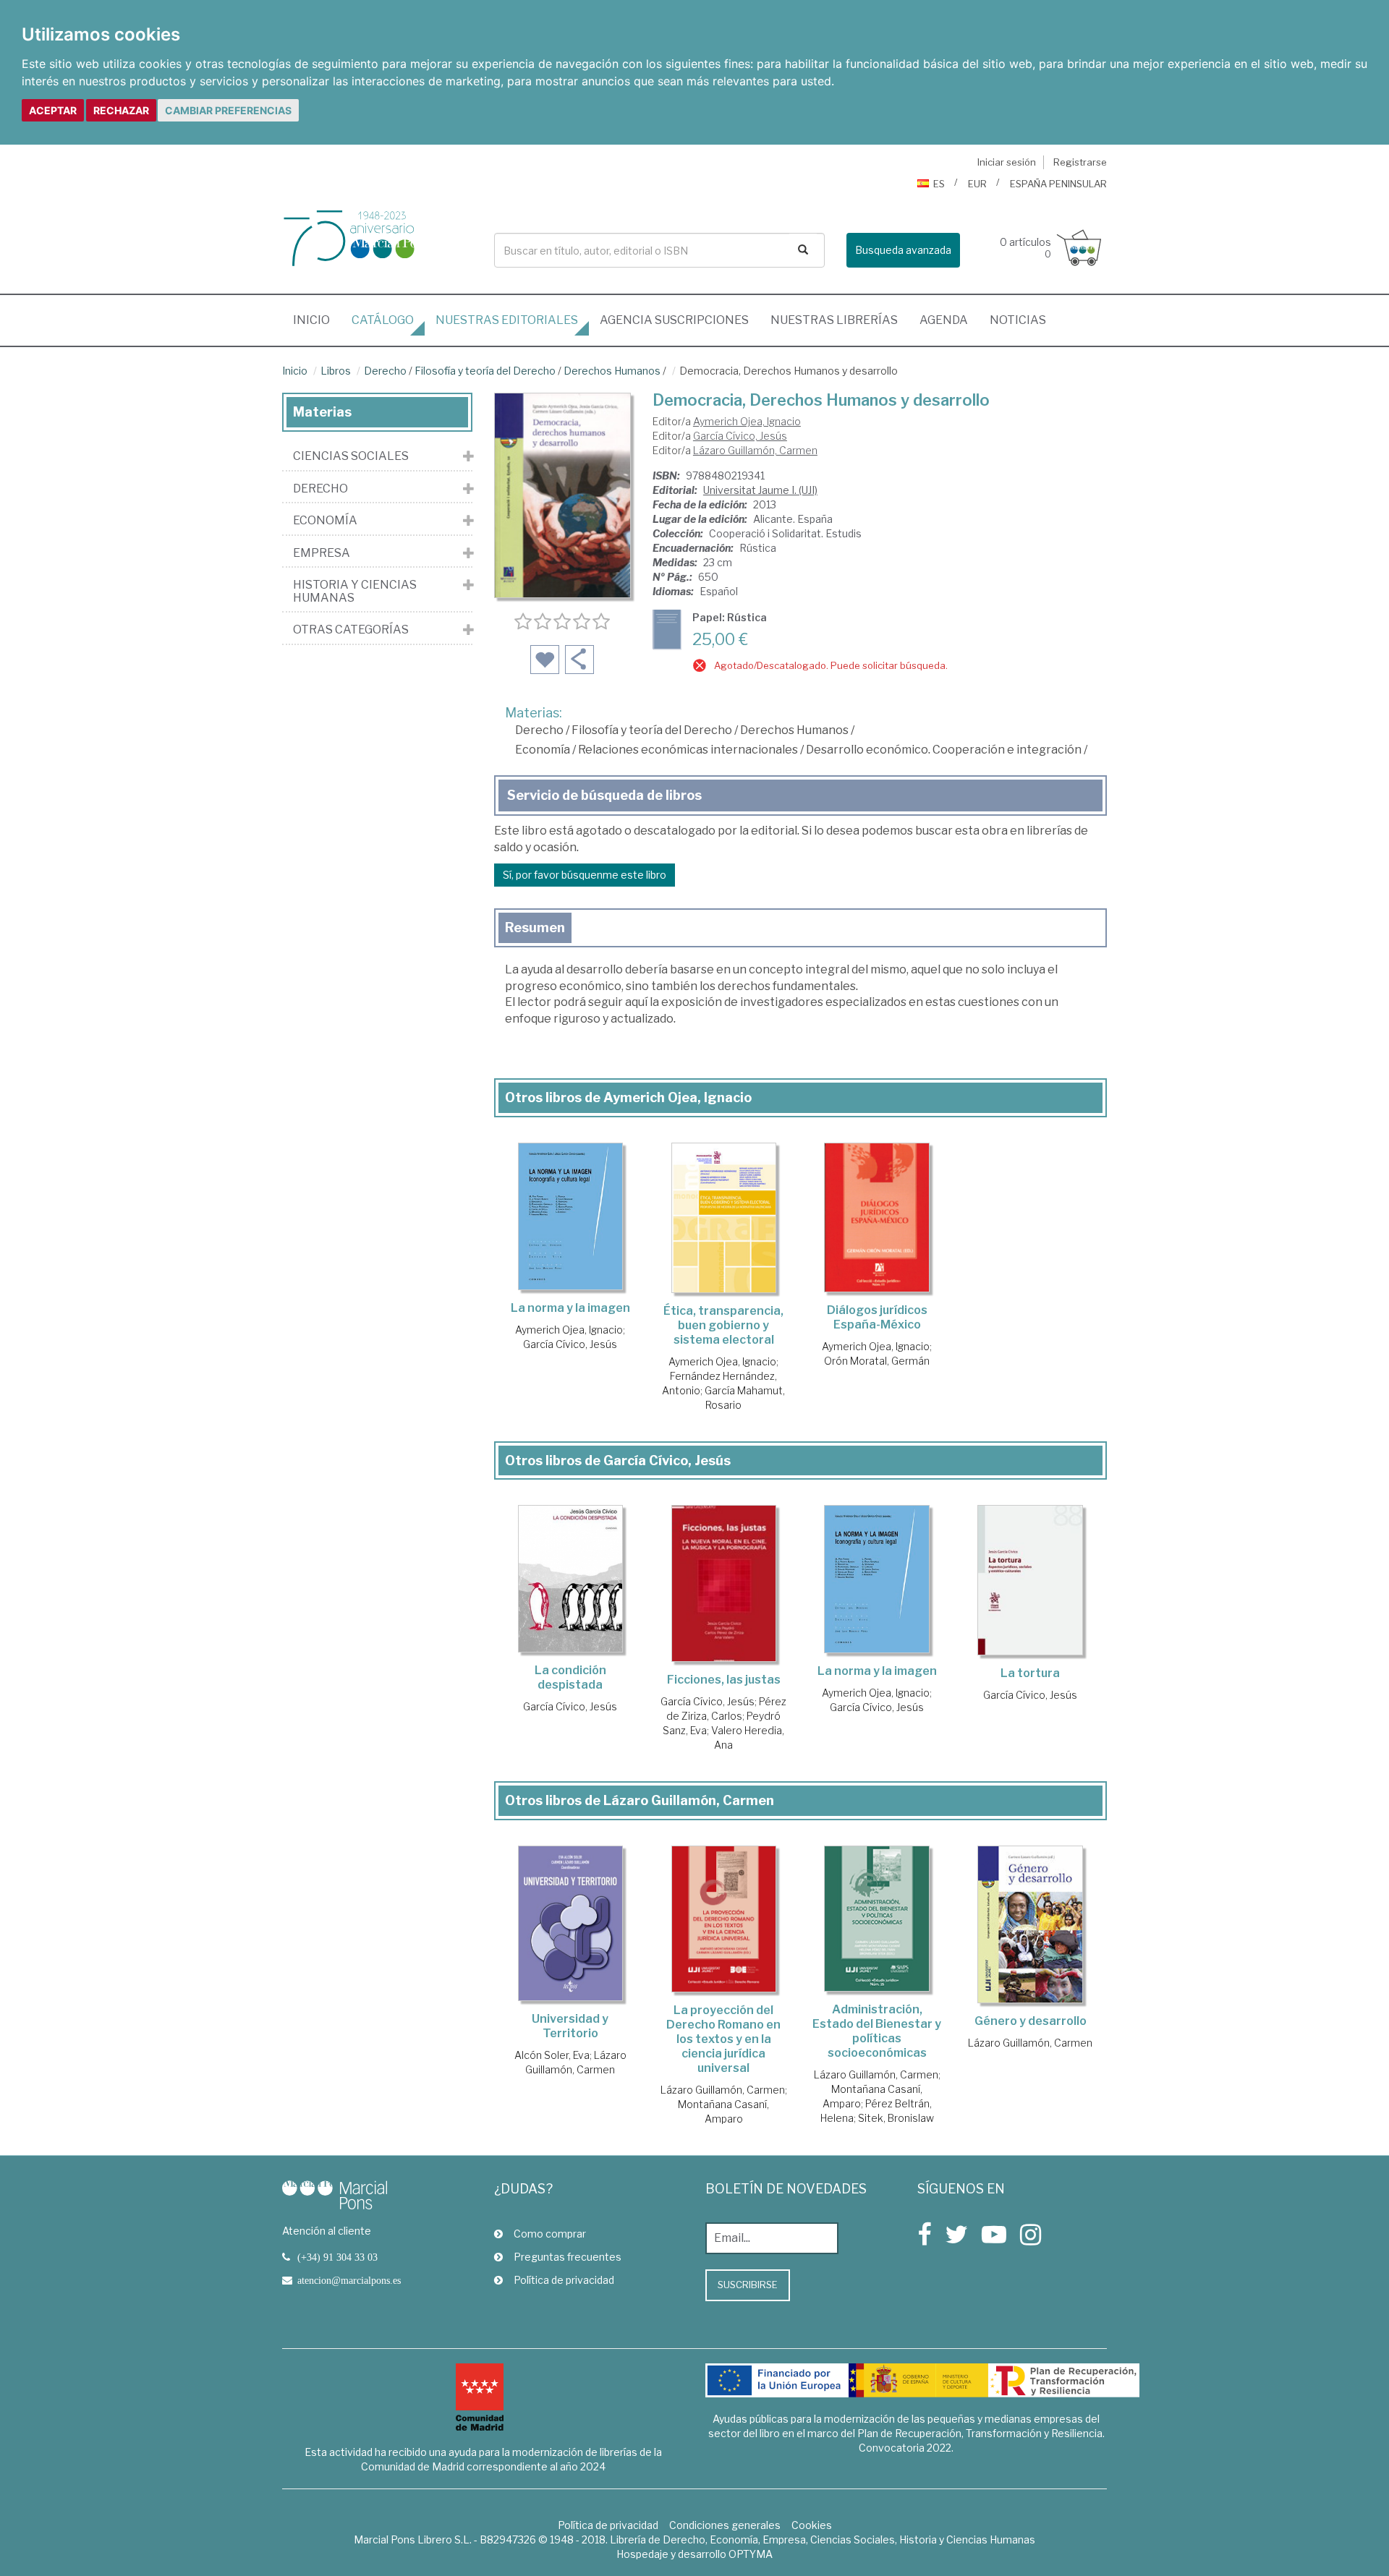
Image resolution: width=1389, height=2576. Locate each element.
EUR (977, 184)
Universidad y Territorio (570, 2026)
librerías (834, 320)
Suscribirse (748, 2285)
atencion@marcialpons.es (349, 2280)
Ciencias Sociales (351, 456)
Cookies (812, 2525)
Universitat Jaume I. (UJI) (760, 490)
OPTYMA (751, 2554)
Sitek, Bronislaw (896, 2118)
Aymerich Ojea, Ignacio (747, 421)
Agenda (944, 320)
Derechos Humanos (612, 371)
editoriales (507, 320)
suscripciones (674, 320)
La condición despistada (570, 1677)
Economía (543, 750)
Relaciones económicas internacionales (688, 750)
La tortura (1030, 1673)
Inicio (317, 320)
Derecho (385, 371)
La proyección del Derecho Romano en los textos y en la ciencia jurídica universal (723, 2039)
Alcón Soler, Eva (552, 2055)
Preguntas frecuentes (568, 2257)
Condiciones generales (725, 2525)
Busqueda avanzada (903, 250)
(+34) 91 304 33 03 (337, 2257)
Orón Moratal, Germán (877, 1361)
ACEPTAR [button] (53, 110)
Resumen (535, 927)
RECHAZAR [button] (121, 110)
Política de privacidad (564, 2280)
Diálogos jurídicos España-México (877, 1317)
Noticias (1018, 320)
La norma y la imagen (570, 1308)
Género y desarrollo (1031, 2021)
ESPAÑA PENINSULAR (1058, 184)
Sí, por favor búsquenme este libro (585, 875)
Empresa (322, 553)
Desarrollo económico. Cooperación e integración (944, 750)
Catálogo (383, 320)
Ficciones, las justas (724, 1680)
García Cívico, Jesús (740, 436)
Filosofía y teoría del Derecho (485, 371)
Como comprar (550, 2234)
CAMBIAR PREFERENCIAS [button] (228, 110)
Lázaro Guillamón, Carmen (755, 450)
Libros (336, 371)
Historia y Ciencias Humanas (355, 591)
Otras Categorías (351, 630)
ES (939, 184)
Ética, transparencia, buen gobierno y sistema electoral (723, 1325)
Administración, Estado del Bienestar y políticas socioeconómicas (877, 2031)
